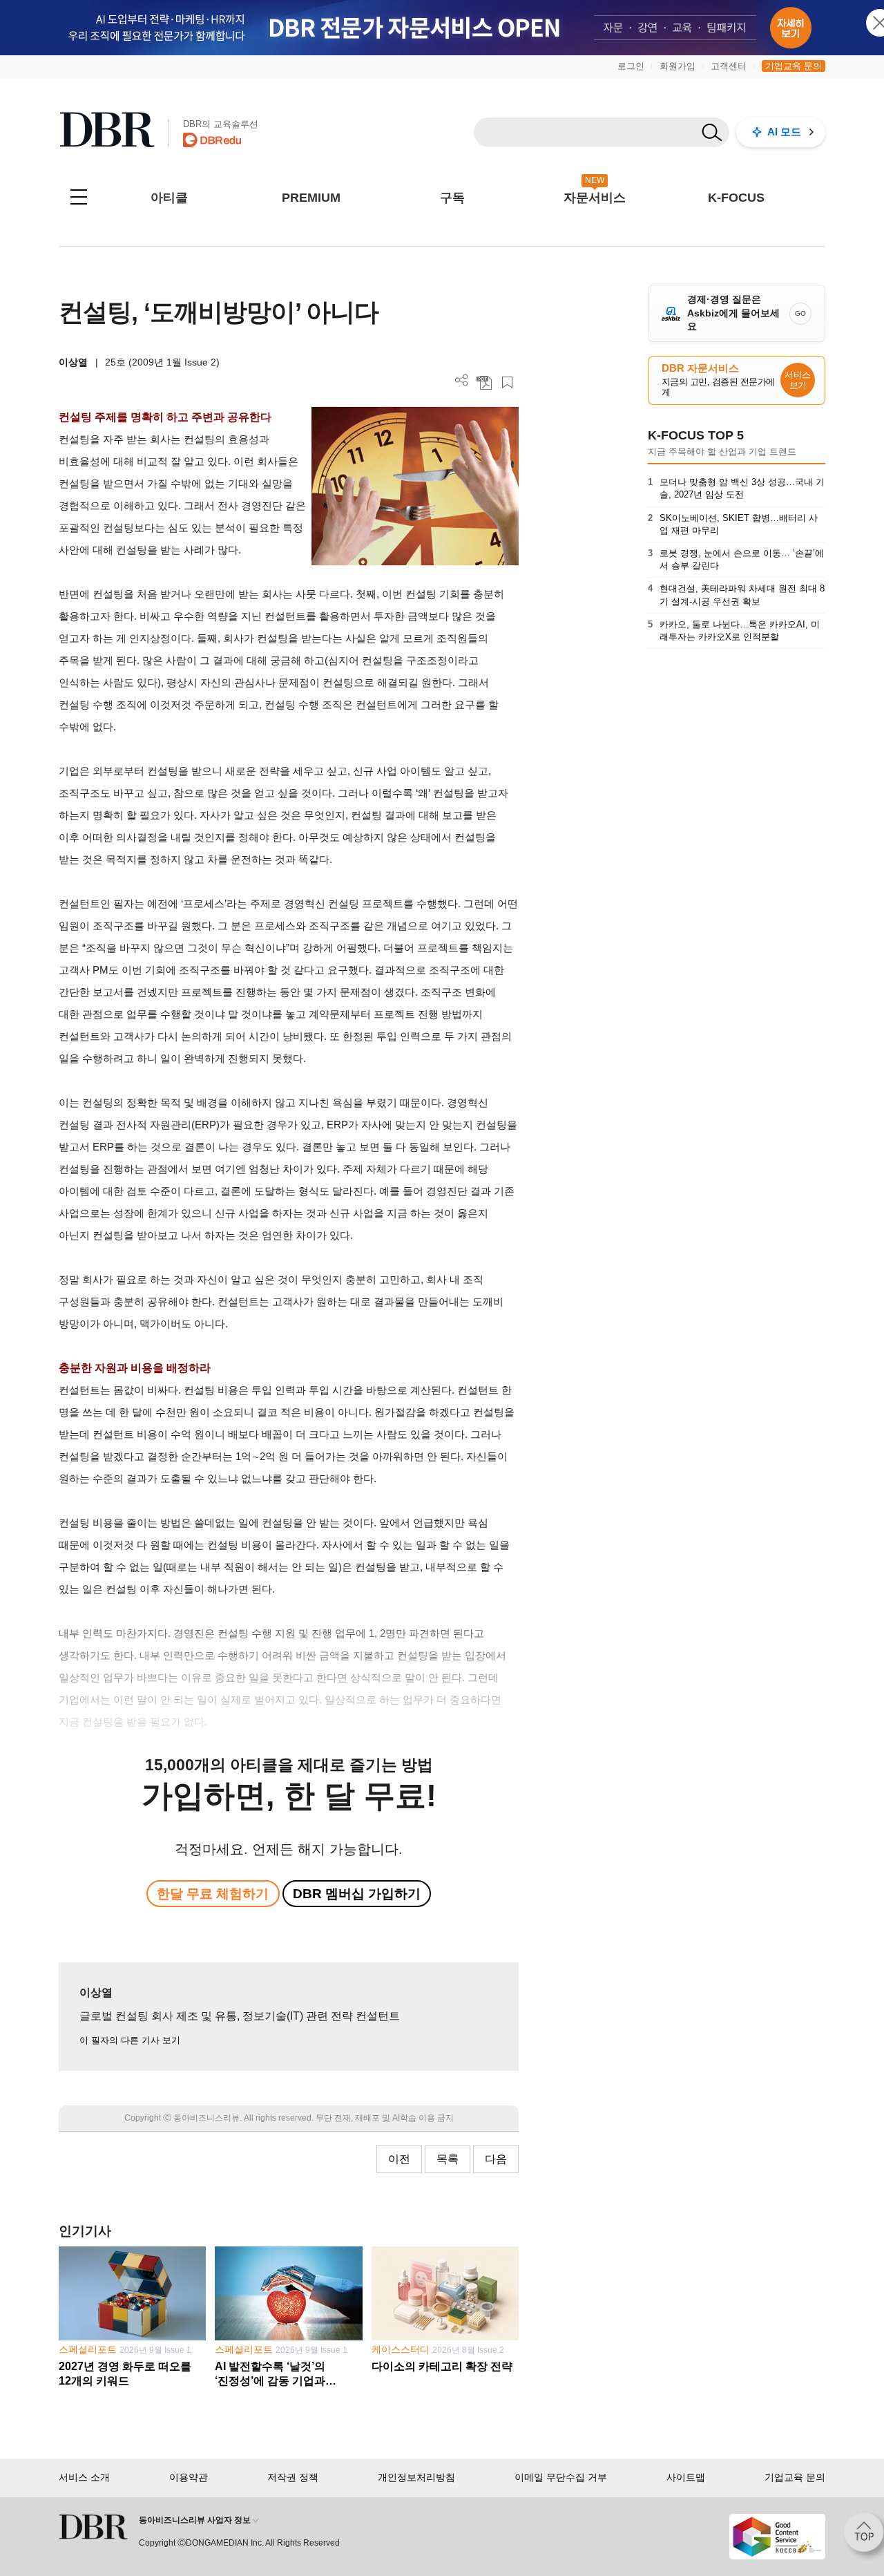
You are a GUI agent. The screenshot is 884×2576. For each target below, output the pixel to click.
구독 (452, 198)
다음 (496, 2159)
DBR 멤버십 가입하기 (357, 1894)
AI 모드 (784, 132)
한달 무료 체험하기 (213, 1894)
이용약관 (189, 2477)
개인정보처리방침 (416, 2477)
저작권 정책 (293, 2477)
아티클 (169, 198)
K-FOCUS (736, 198)
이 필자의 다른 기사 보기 (130, 2040)
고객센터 (729, 66)
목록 (448, 2159)
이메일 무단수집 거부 (561, 2477)
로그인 (631, 66)
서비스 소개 (84, 2477)
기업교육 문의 (794, 66)
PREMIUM (311, 198)
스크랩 (507, 382)
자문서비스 (595, 198)
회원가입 (678, 66)
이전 (399, 2159)
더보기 (462, 380)
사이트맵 (686, 2477)
